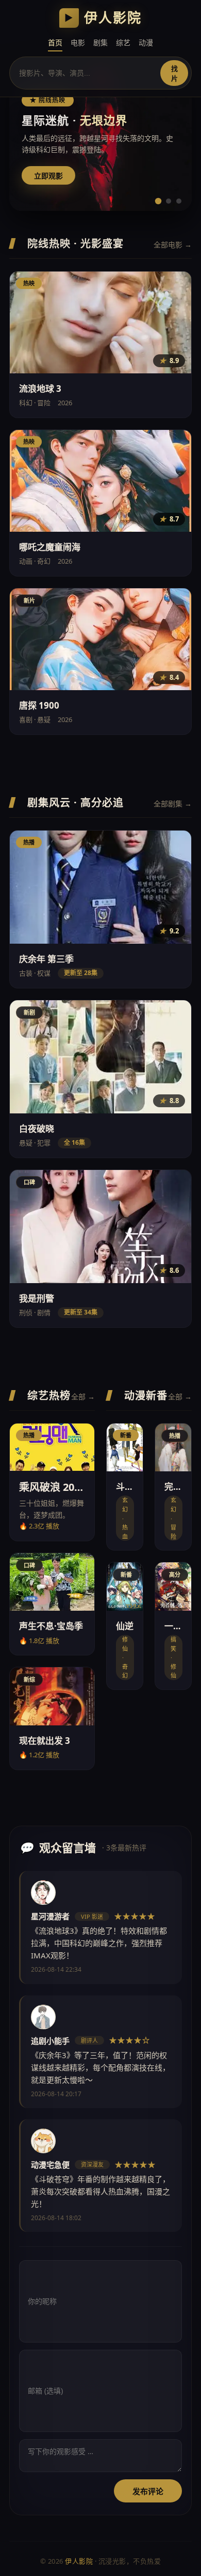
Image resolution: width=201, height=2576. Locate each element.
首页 (55, 42)
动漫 (146, 42)
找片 (174, 74)
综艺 (123, 42)
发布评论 (148, 2491)
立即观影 (48, 176)
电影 (78, 42)
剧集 (100, 42)
